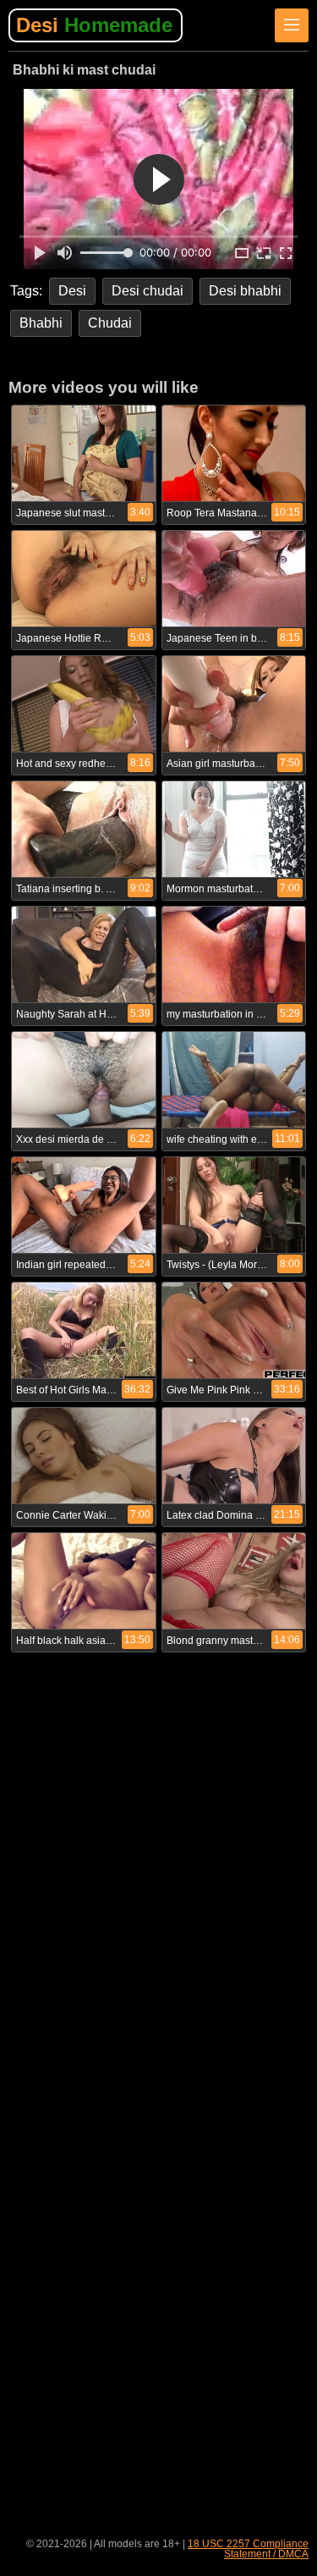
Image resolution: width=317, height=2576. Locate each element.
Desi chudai (148, 291)
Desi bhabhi (245, 291)
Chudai (110, 323)
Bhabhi (41, 323)
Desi (94, 25)
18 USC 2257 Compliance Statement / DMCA (248, 2549)
